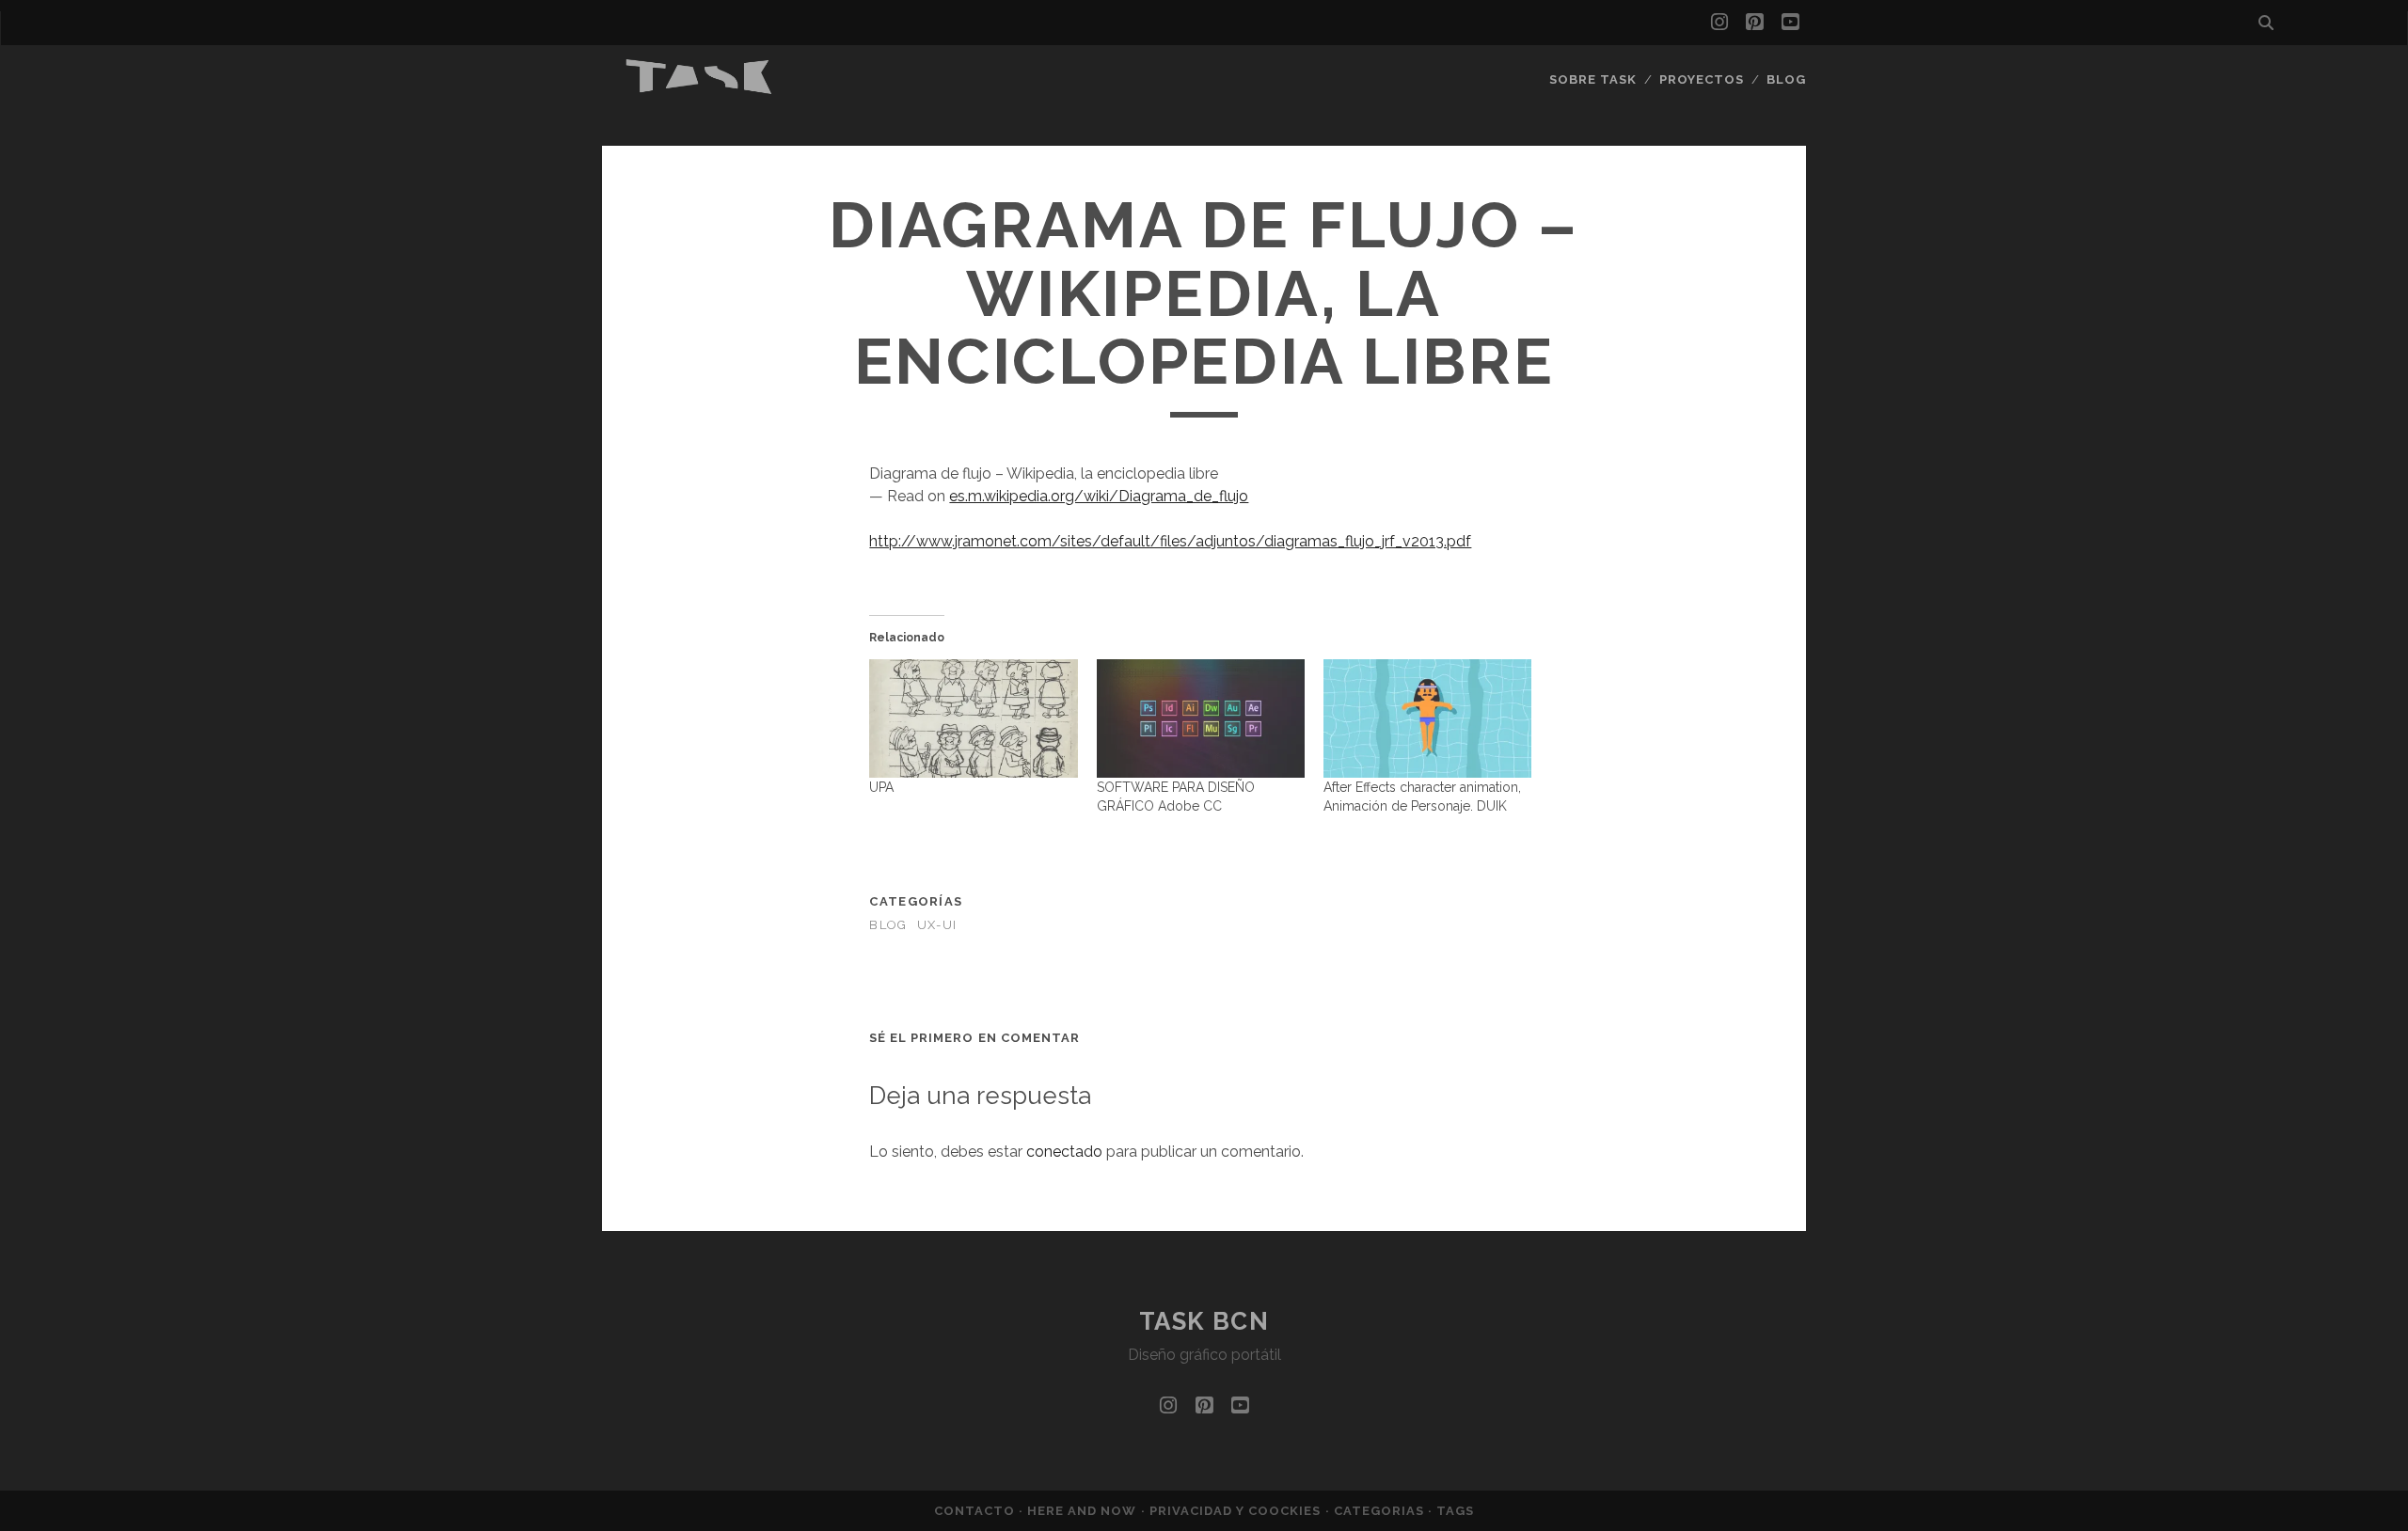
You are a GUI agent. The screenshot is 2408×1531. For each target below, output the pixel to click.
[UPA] (973, 718)
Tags (1455, 1511)
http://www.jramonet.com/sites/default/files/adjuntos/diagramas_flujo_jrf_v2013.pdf (1170, 541)
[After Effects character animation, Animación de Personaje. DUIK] (1427, 718)
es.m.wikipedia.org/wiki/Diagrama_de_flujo (1099, 496)
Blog (1786, 79)
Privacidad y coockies (1237, 1511)
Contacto (976, 1511)
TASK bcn (1204, 1321)
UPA (881, 787)
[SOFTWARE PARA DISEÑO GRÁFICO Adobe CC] (1201, 718)
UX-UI (937, 925)
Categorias (1381, 1511)
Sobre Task (1593, 79)
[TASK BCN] (700, 89)
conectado (1064, 1152)
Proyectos (1702, 79)
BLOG (888, 925)
